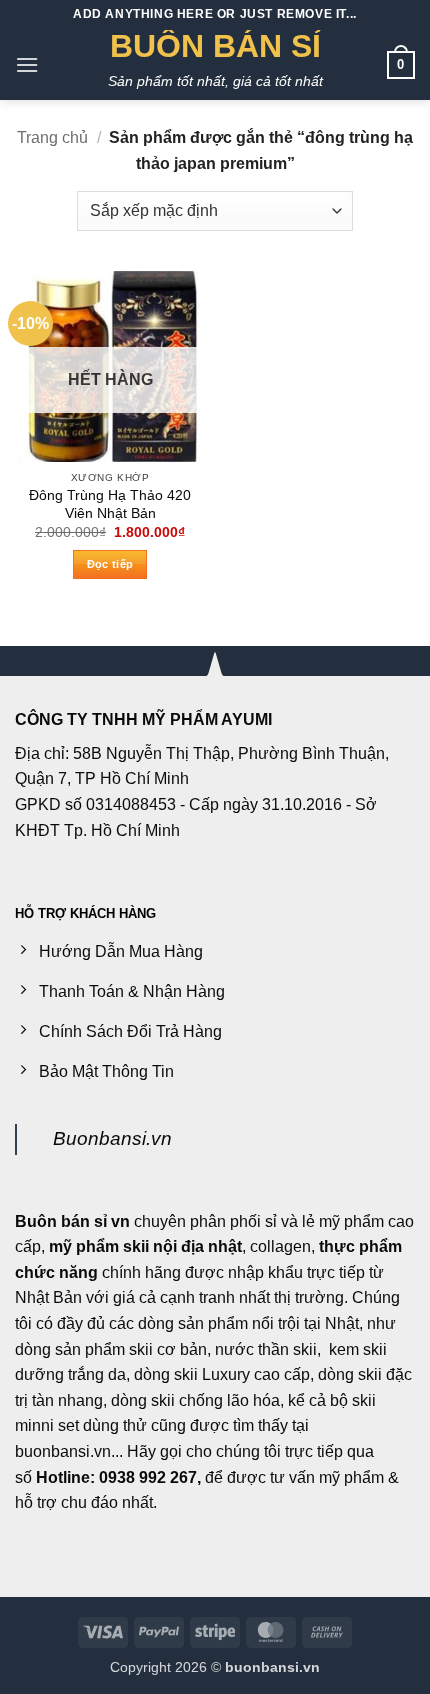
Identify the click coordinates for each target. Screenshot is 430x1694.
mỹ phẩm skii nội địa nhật (145, 1246)
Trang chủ (52, 137)
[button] (27, 64)
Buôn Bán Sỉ (215, 46)
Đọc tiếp (110, 564)
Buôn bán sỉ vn (72, 1221)
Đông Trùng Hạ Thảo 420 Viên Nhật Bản (110, 504)
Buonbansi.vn (112, 1138)
